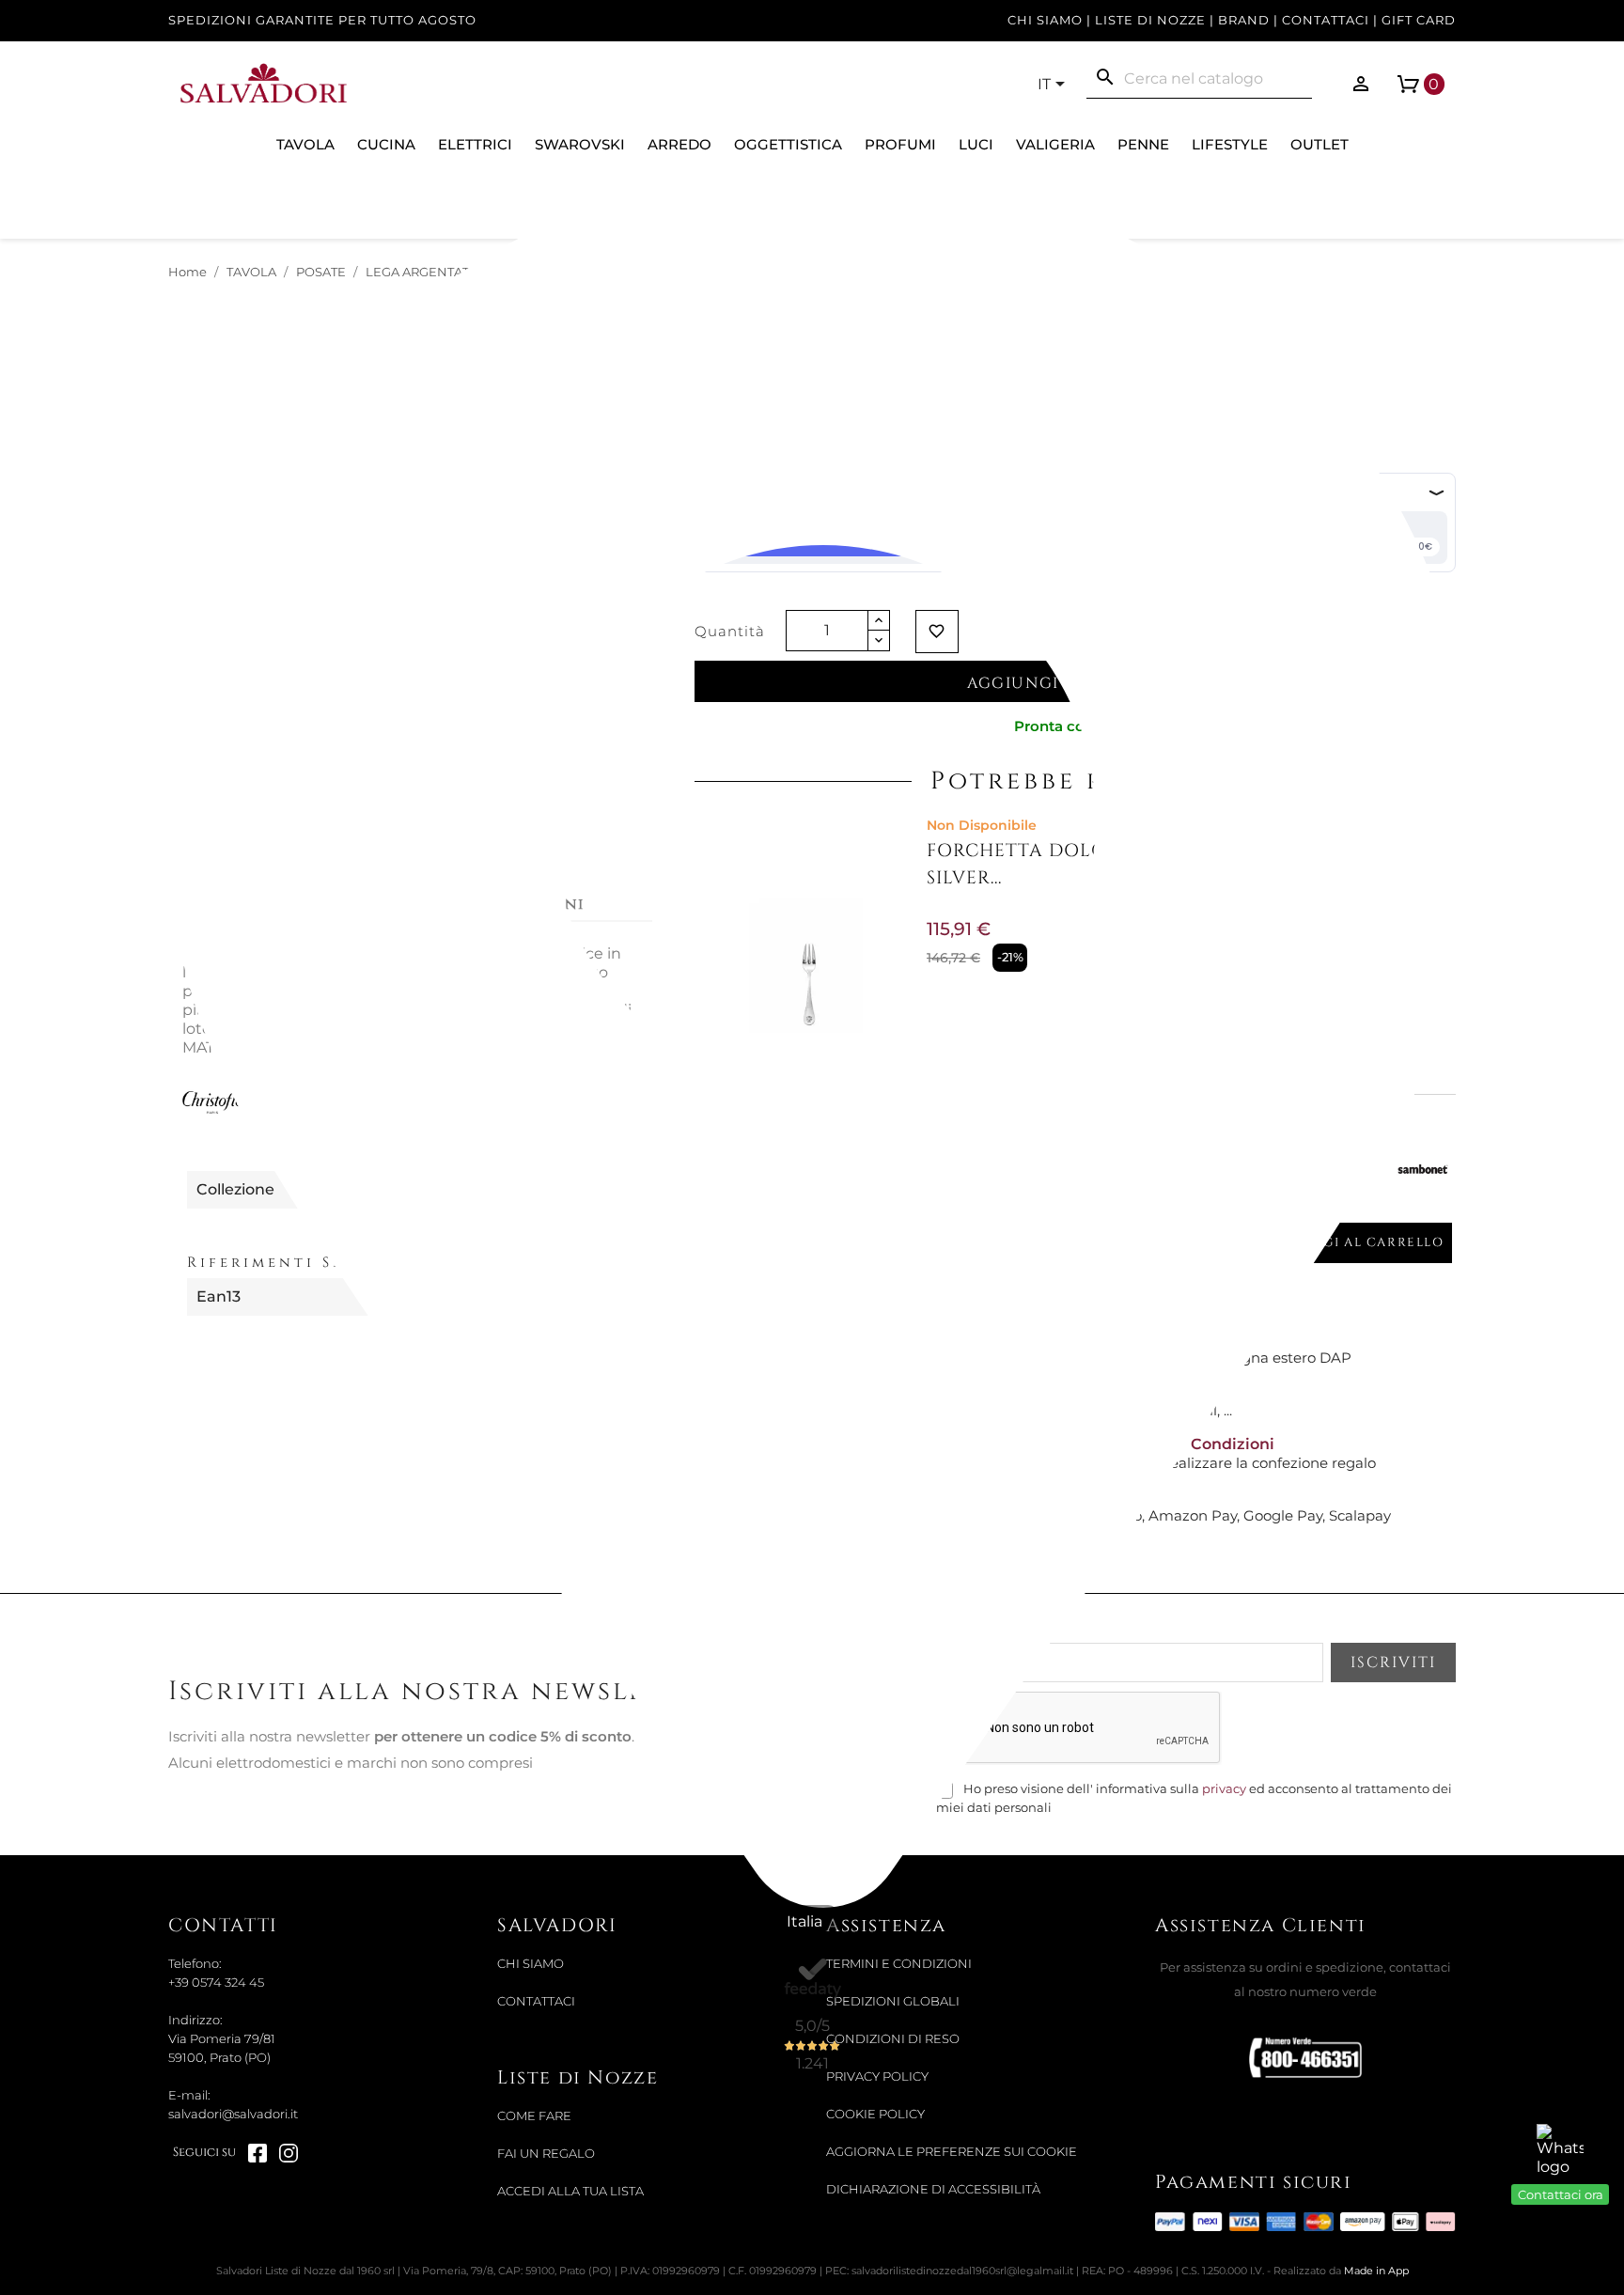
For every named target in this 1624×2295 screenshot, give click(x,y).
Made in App (1376, 2271)
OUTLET (1319, 144)
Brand (1244, 20)
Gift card (1419, 20)
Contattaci (1326, 20)
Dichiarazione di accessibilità (933, 2189)
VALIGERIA (1055, 144)
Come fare (534, 2116)
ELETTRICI (475, 144)
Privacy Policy (877, 2076)
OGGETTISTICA (788, 144)
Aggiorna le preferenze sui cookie (952, 2152)
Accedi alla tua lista (570, 2191)
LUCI (976, 144)
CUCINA (386, 144)
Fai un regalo (546, 2154)
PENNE (1143, 144)
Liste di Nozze (1150, 20)
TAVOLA (305, 144)
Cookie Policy (875, 2114)
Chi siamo (1045, 20)
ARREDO (679, 144)
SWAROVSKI (580, 144)
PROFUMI (900, 144)
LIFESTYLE (1230, 144)
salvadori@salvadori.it (233, 2114)
